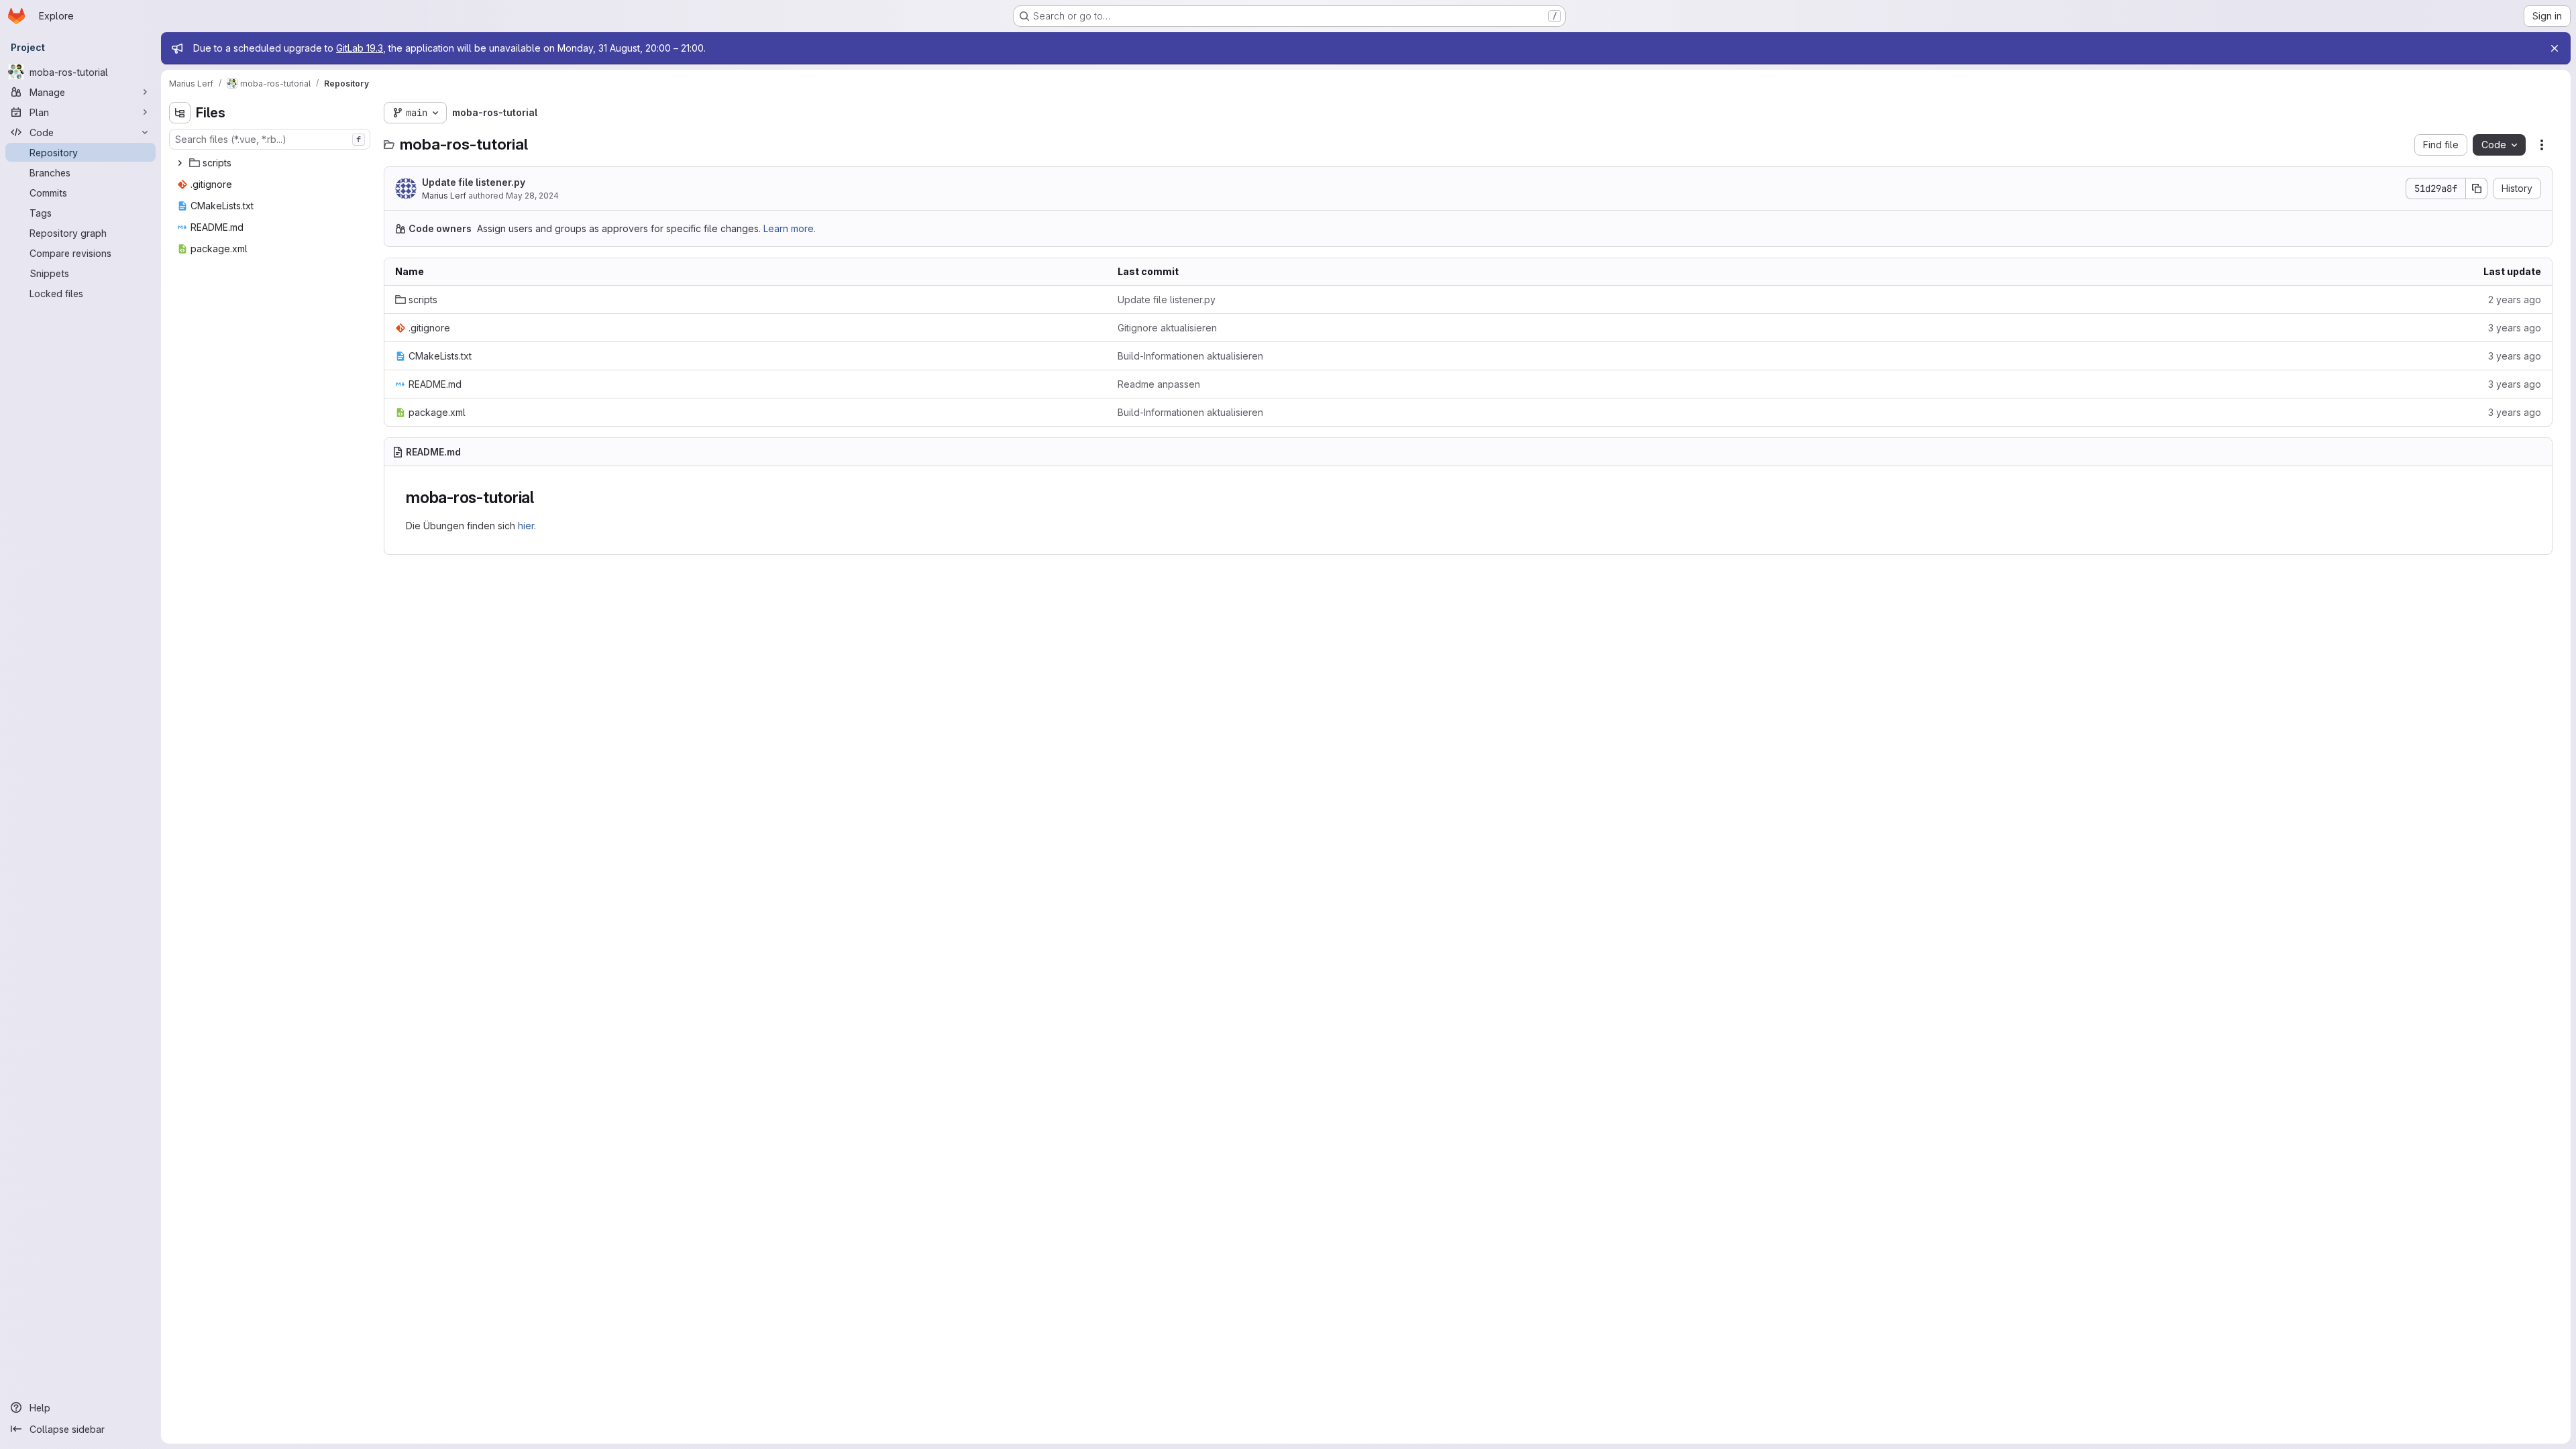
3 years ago (2515, 328)
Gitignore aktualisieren (1167, 328)
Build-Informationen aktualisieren (1190, 356)
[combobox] (270, 139)
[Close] (2555, 48)
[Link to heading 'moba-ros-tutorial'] (543, 497)
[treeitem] (271, 163)
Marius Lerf (444, 196)
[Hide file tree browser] (180, 113)
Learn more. (790, 228)
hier (526, 526)
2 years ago (2515, 300)
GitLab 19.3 (360, 48)
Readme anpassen (1159, 384)
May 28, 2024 (532, 196)
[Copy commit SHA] (2477, 189)
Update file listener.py (474, 182)
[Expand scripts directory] (180, 163)
